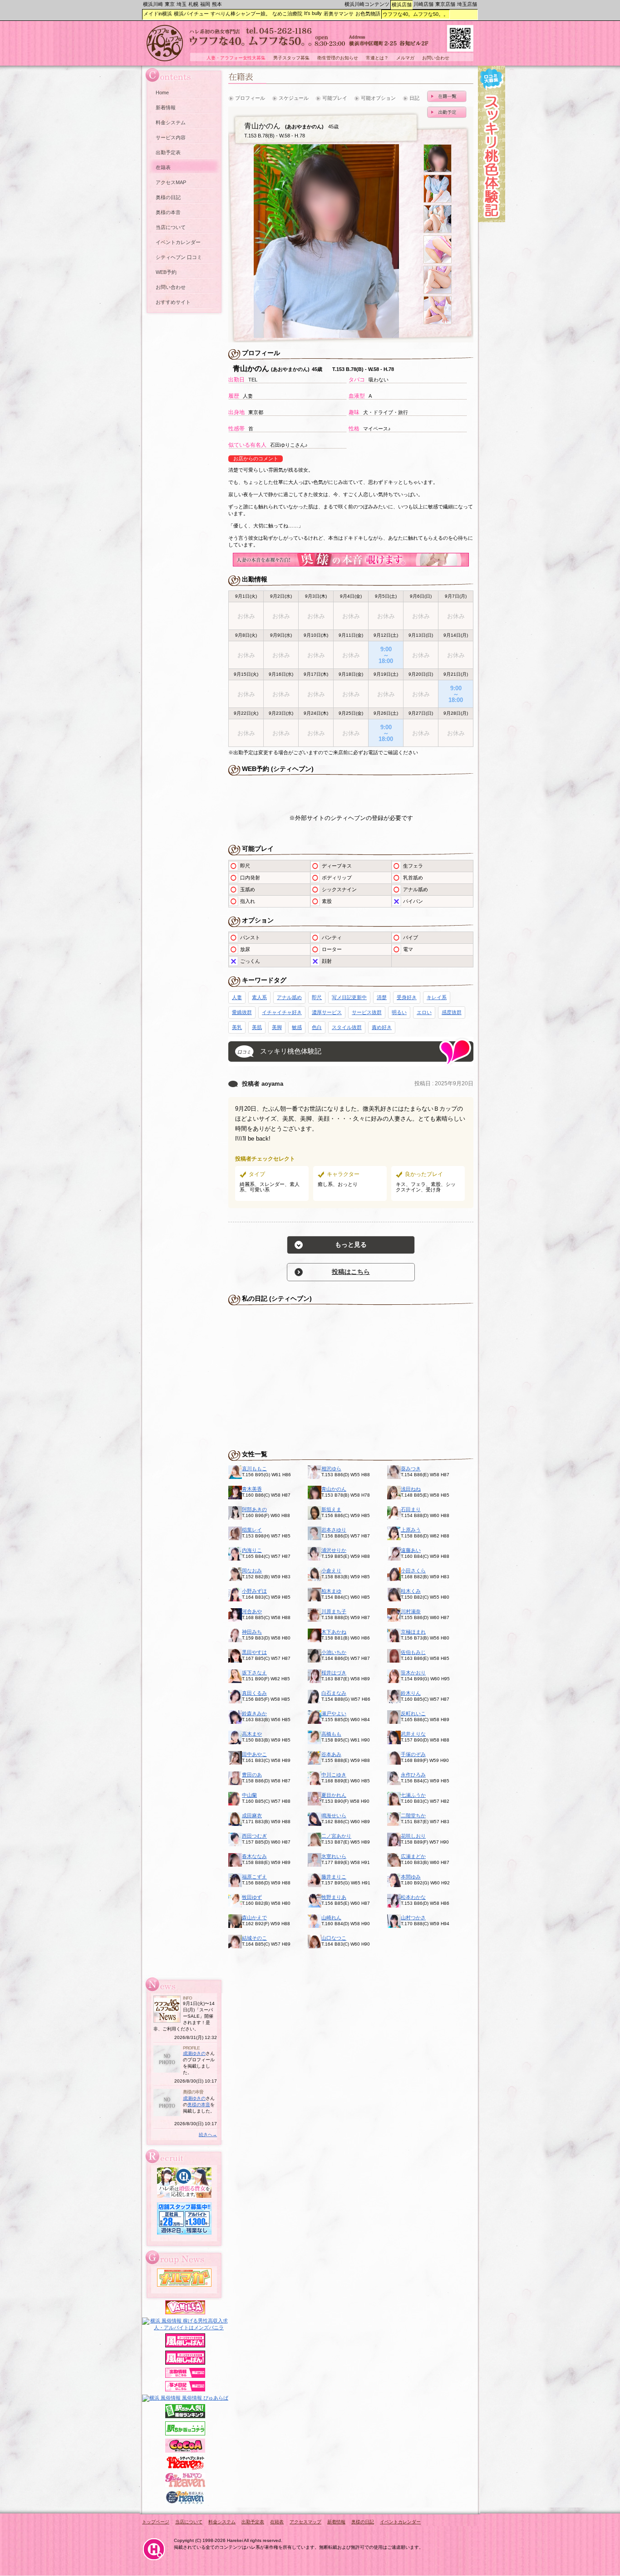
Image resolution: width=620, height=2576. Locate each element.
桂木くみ (411, 1591)
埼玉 (182, 4)
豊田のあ (252, 1775)
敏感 (297, 1027)
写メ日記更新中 (349, 997)
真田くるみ (254, 1693)
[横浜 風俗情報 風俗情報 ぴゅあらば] (185, 2398)
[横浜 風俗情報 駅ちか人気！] (185, 2434)
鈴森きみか (254, 1713)
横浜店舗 (402, 5)
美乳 (237, 1027)
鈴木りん (411, 1693)
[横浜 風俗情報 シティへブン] (185, 2468)
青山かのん (334, 1489)
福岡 (205, 4)
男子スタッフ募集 (291, 58)
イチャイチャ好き (282, 1012)
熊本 (217, 4)
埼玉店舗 (467, 4)
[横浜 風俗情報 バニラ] (185, 2313)
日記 (414, 98)
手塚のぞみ (413, 1754)
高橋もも (331, 1734)
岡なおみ (252, 1571)
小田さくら (413, 1571)
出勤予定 (447, 112)
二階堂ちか (413, 1815)
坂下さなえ (254, 1673)
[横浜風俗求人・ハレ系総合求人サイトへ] (184, 2196)
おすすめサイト (173, 302)
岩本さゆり (334, 1530)
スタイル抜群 (347, 1027)
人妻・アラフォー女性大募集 (236, 58)
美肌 (257, 1027)
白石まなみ (334, 1693)
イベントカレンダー (178, 242)
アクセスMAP (171, 182)
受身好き (407, 997)
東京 (170, 4)
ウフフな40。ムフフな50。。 (416, 14)
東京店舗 (445, 4)
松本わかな (413, 1897)
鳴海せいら (334, 1815)
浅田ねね (411, 1489)
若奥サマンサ (339, 14)
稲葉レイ (252, 1530)
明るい (399, 1012)
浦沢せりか (334, 1550)
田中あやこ (254, 1754)
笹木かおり (413, 1673)
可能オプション (378, 98)
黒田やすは (254, 1652)
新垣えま (331, 1509)
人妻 (237, 997)
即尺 (317, 997)
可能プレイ (335, 98)
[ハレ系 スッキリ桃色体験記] (492, 220)
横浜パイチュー (191, 14)
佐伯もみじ (413, 1652)
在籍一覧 (447, 96)
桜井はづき (334, 1673)
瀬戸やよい (334, 1713)
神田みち (252, 1632)
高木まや (252, 1734)
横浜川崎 (153, 4)
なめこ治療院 (287, 14)
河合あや (252, 1611)
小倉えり (331, 1571)
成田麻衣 (252, 1815)
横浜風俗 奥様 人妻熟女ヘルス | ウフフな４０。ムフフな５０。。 (310, 45)
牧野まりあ (334, 1897)
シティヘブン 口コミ (179, 257)
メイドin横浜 (158, 14)
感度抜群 (452, 1012)
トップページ (156, 2522)
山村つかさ (413, 1917)
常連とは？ (377, 58)
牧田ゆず (252, 1897)
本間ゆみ (411, 1877)
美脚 (277, 1027)
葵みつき (411, 1469)
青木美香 (252, 1489)
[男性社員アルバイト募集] (184, 2233)
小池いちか (334, 1652)
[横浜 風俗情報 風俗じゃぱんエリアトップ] (185, 2346)
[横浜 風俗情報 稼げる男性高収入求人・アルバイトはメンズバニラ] (185, 2327)
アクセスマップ (305, 2522)
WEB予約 (166, 272)
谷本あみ (331, 1754)
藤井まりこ (334, 1877)
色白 (317, 1027)
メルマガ (405, 58)
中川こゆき (334, 1775)
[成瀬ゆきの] (167, 2071)
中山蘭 (249, 1795)
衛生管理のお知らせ (338, 58)
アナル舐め (289, 997)
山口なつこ (334, 1938)
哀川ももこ (254, 1469)
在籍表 (163, 167)
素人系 (259, 997)
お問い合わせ (171, 287)
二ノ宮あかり (336, 1836)
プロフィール (250, 98)
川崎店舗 (423, 4)
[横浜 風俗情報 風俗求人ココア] (185, 2451)
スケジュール (294, 98)
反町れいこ (413, 1713)
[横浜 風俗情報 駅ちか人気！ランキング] (185, 2416)
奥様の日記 (168, 197)
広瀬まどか (413, 1856)
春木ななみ (254, 1856)
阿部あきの (254, 1509)
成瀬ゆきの (194, 2053)
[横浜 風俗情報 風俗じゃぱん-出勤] (185, 2376)
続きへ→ (208, 2134)
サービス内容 (171, 137)
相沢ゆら (331, 1469)
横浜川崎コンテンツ (367, 4)
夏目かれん (334, 1795)
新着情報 (166, 107)
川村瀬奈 (411, 1611)
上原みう (411, 1530)
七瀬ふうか (413, 1795)
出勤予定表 (168, 152)
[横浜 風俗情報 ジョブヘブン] (185, 2503)
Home (162, 93)
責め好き (382, 1027)
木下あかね (334, 1632)
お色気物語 (368, 14)
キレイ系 (437, 997)
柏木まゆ (331, 1591)
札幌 (193, 4)
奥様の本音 (168, 212)
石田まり (411, 1509)
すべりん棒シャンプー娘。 (241, 14)
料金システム (171, 122)
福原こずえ (254, 1877)
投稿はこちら (351, 1272)
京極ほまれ (413, 1632)
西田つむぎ (254, 1836)
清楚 (382, 997)
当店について (171, 227)
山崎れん (331, 1917)
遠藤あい (411, 1550)
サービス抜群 (367, 1012)
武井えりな (413, 1734)
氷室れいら (334, 1856)
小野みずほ (254, 1591)
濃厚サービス (327, 1012)
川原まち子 (334, 1611)
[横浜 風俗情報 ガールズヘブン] (185, 2485)
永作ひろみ (413, 1775)
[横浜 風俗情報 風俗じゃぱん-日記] (185, 2390)
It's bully (313, 13)
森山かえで (254, 1917)
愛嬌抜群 (242, 1012)
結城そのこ (254, 1938)
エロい (424, 1012)
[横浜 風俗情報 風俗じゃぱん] (185, 2363)
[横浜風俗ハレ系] (154, 2561)
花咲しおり (413, 1836)
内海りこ (252, 1550)
